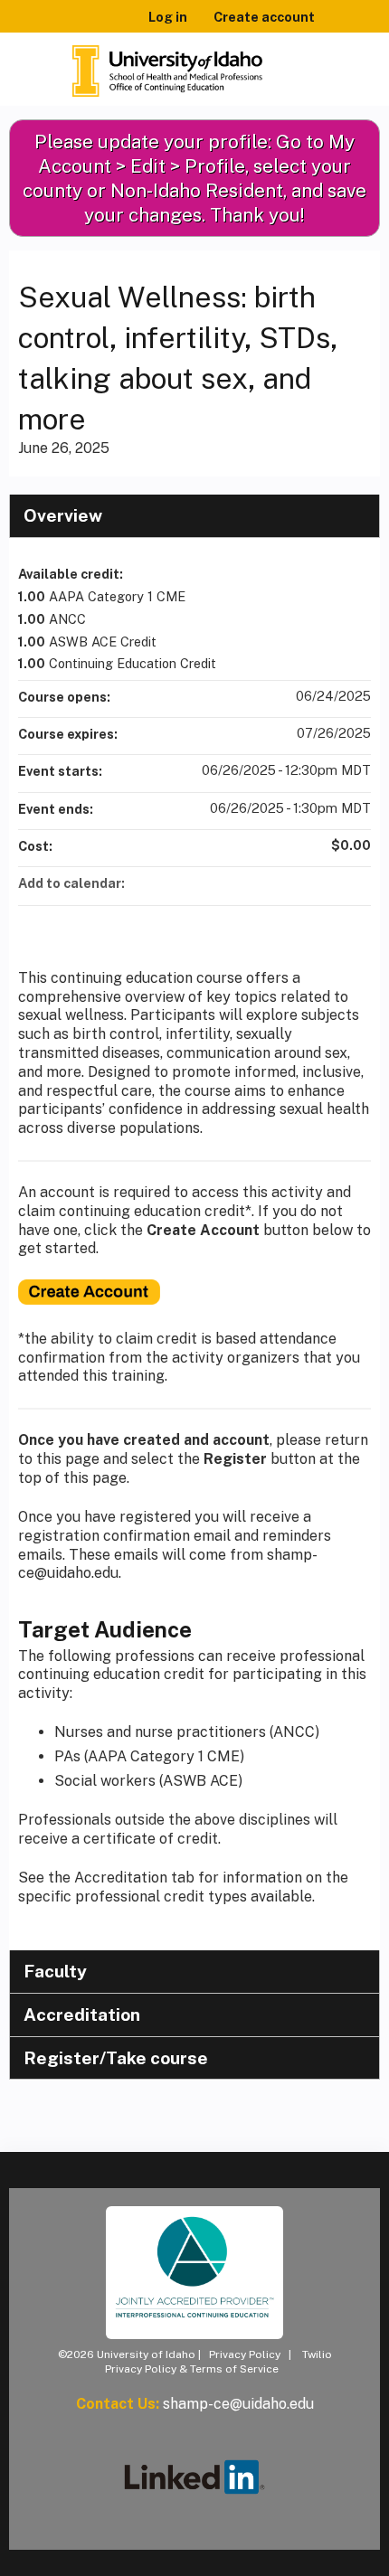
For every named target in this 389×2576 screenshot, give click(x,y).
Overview (63, 515)
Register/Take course (116, 2058)
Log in (168, 17)
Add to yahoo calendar (309, 883)
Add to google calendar (286, 883)
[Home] (167, 65)
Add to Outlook (356, 883)
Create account (264, 17)
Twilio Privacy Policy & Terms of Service (218, 2362)
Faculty (55, 1971)
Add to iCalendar (333, 882)
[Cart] (336, 26)
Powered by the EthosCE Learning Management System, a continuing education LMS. (316, 2563)
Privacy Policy (245, 2354)
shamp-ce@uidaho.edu (238, 2404)
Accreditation (82, 2015)
